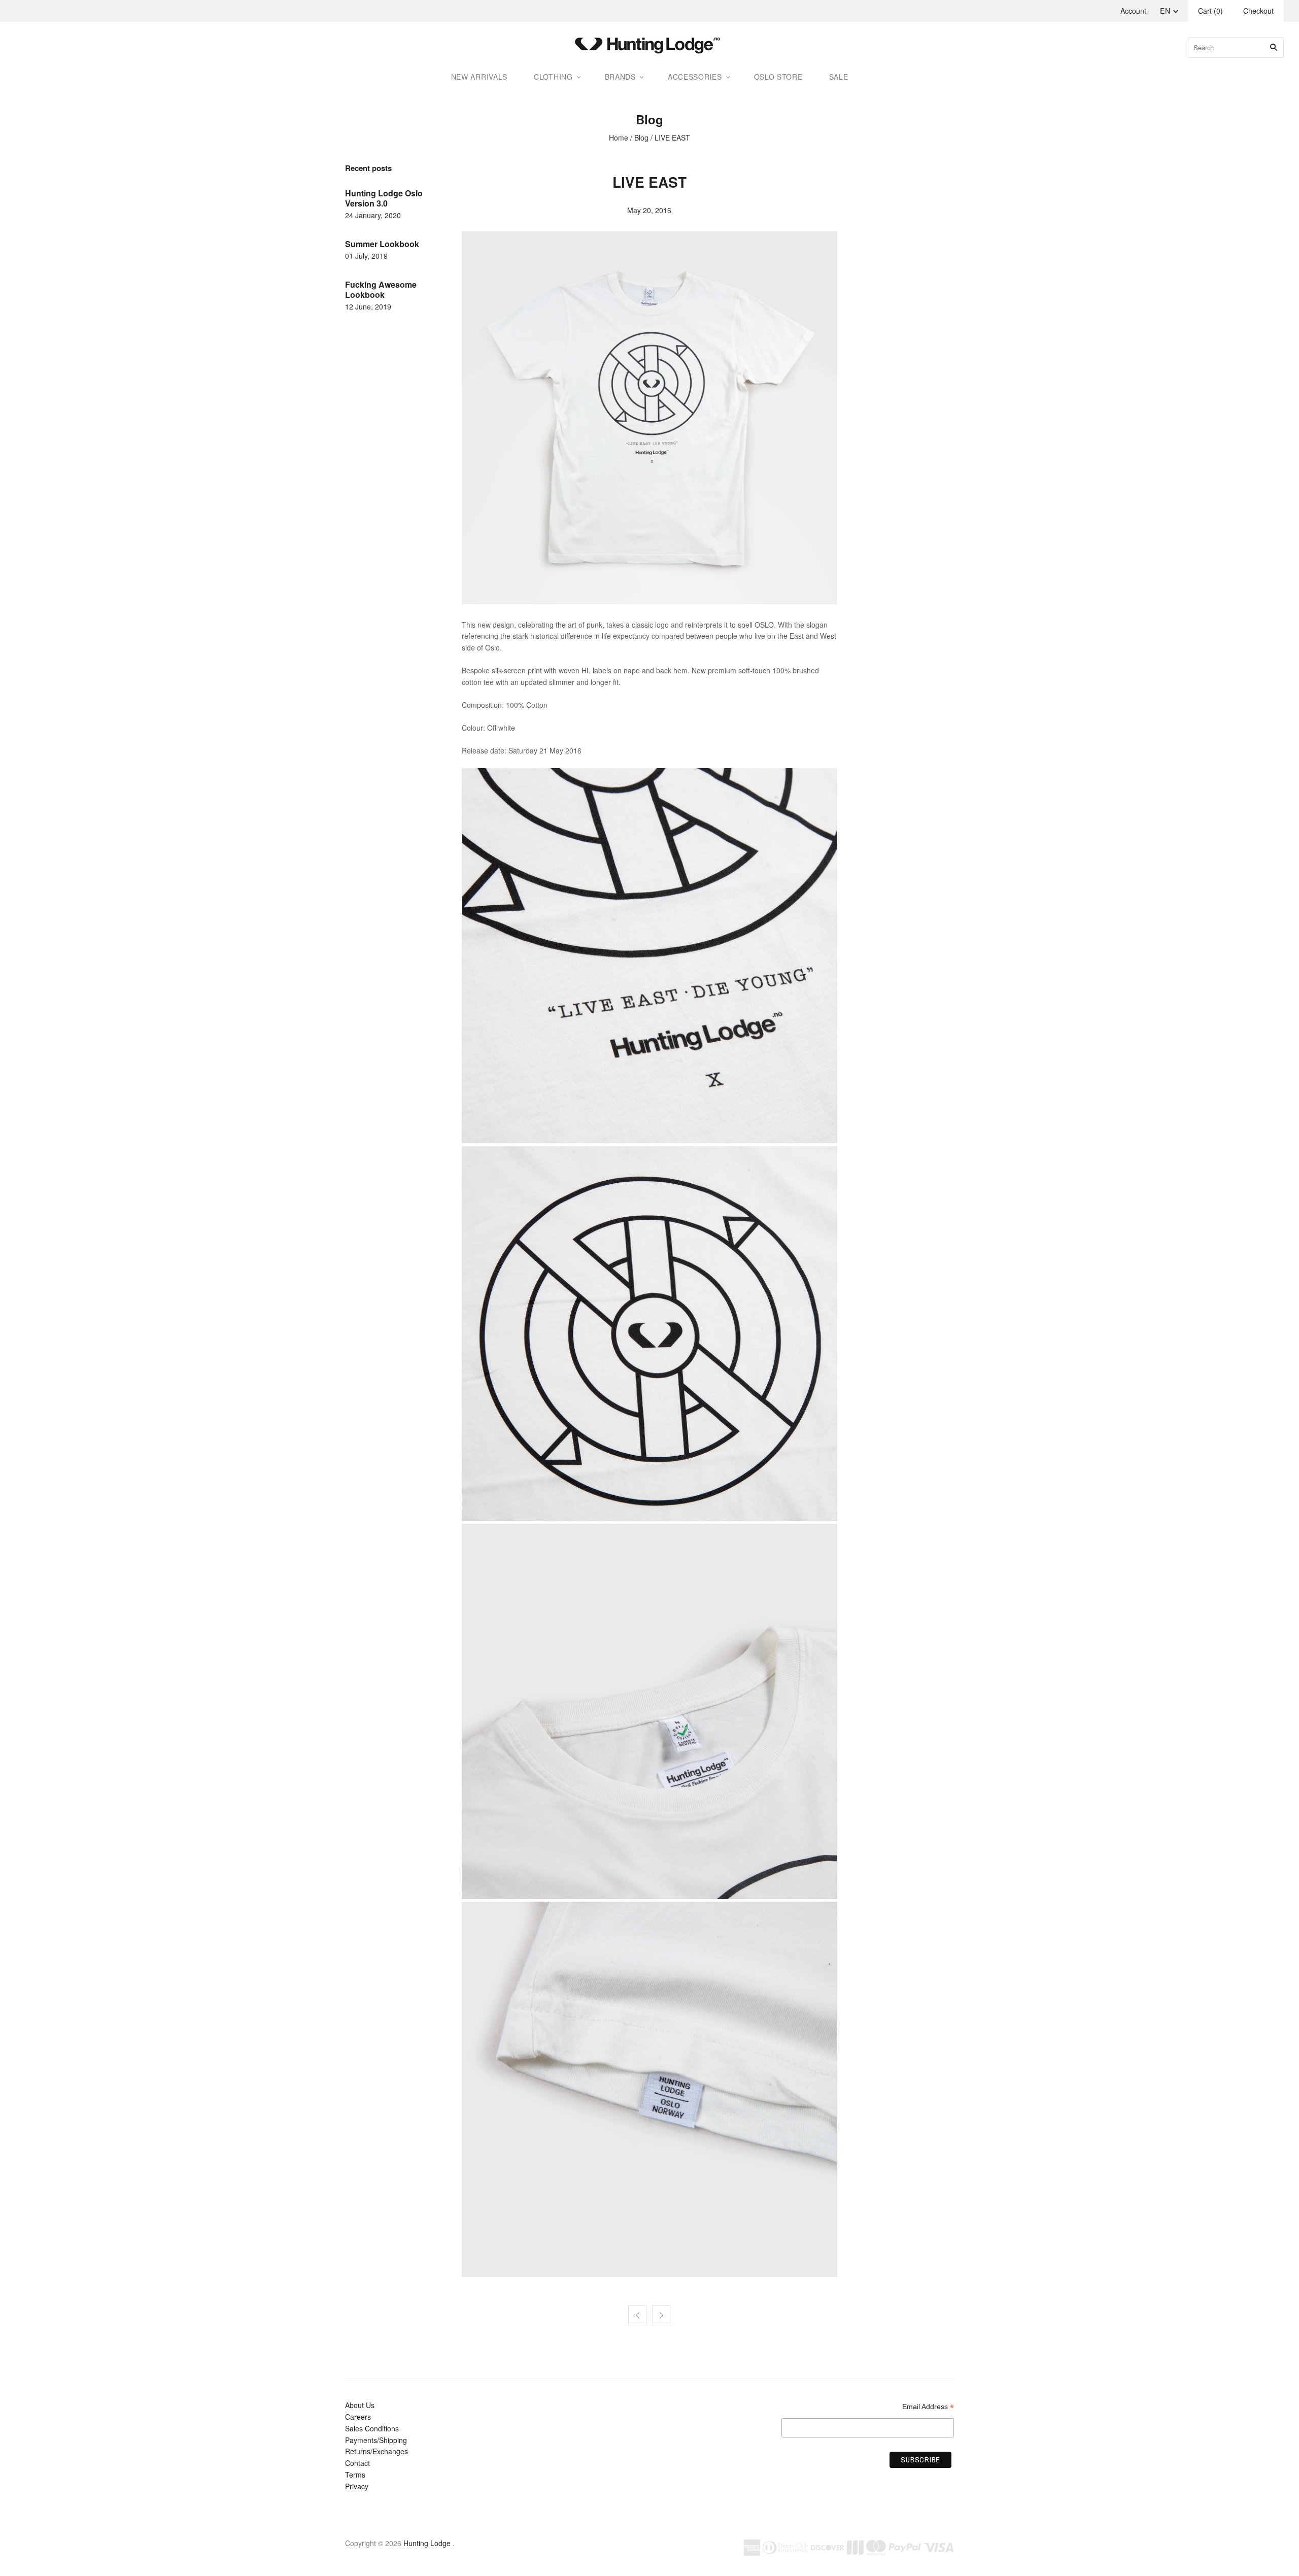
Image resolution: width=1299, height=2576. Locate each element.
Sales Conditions (372, 2428)
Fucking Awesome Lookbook (381, 289)
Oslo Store (778, 77)
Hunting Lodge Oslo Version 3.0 (384, 198)
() (1210, 11)
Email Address (928, 2407)
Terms (355, 2475)
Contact (357, 2463)
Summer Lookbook (382, 244)
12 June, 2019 (368, 306)
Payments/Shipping (376, 2440)
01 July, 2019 (366, 256)
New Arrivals (479, 77)
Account (1133, 11)
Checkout (1258, 11)
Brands (620, 77)
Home (619, 138)
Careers (358, 2417)
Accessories (695, 77)
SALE (839, 77)
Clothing (553, 77)
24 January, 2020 (373, 215)
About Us (360, 2405)
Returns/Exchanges (377, 2451)
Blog (641, 138)
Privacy (357, 2486)
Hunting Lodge (427, 2543)
